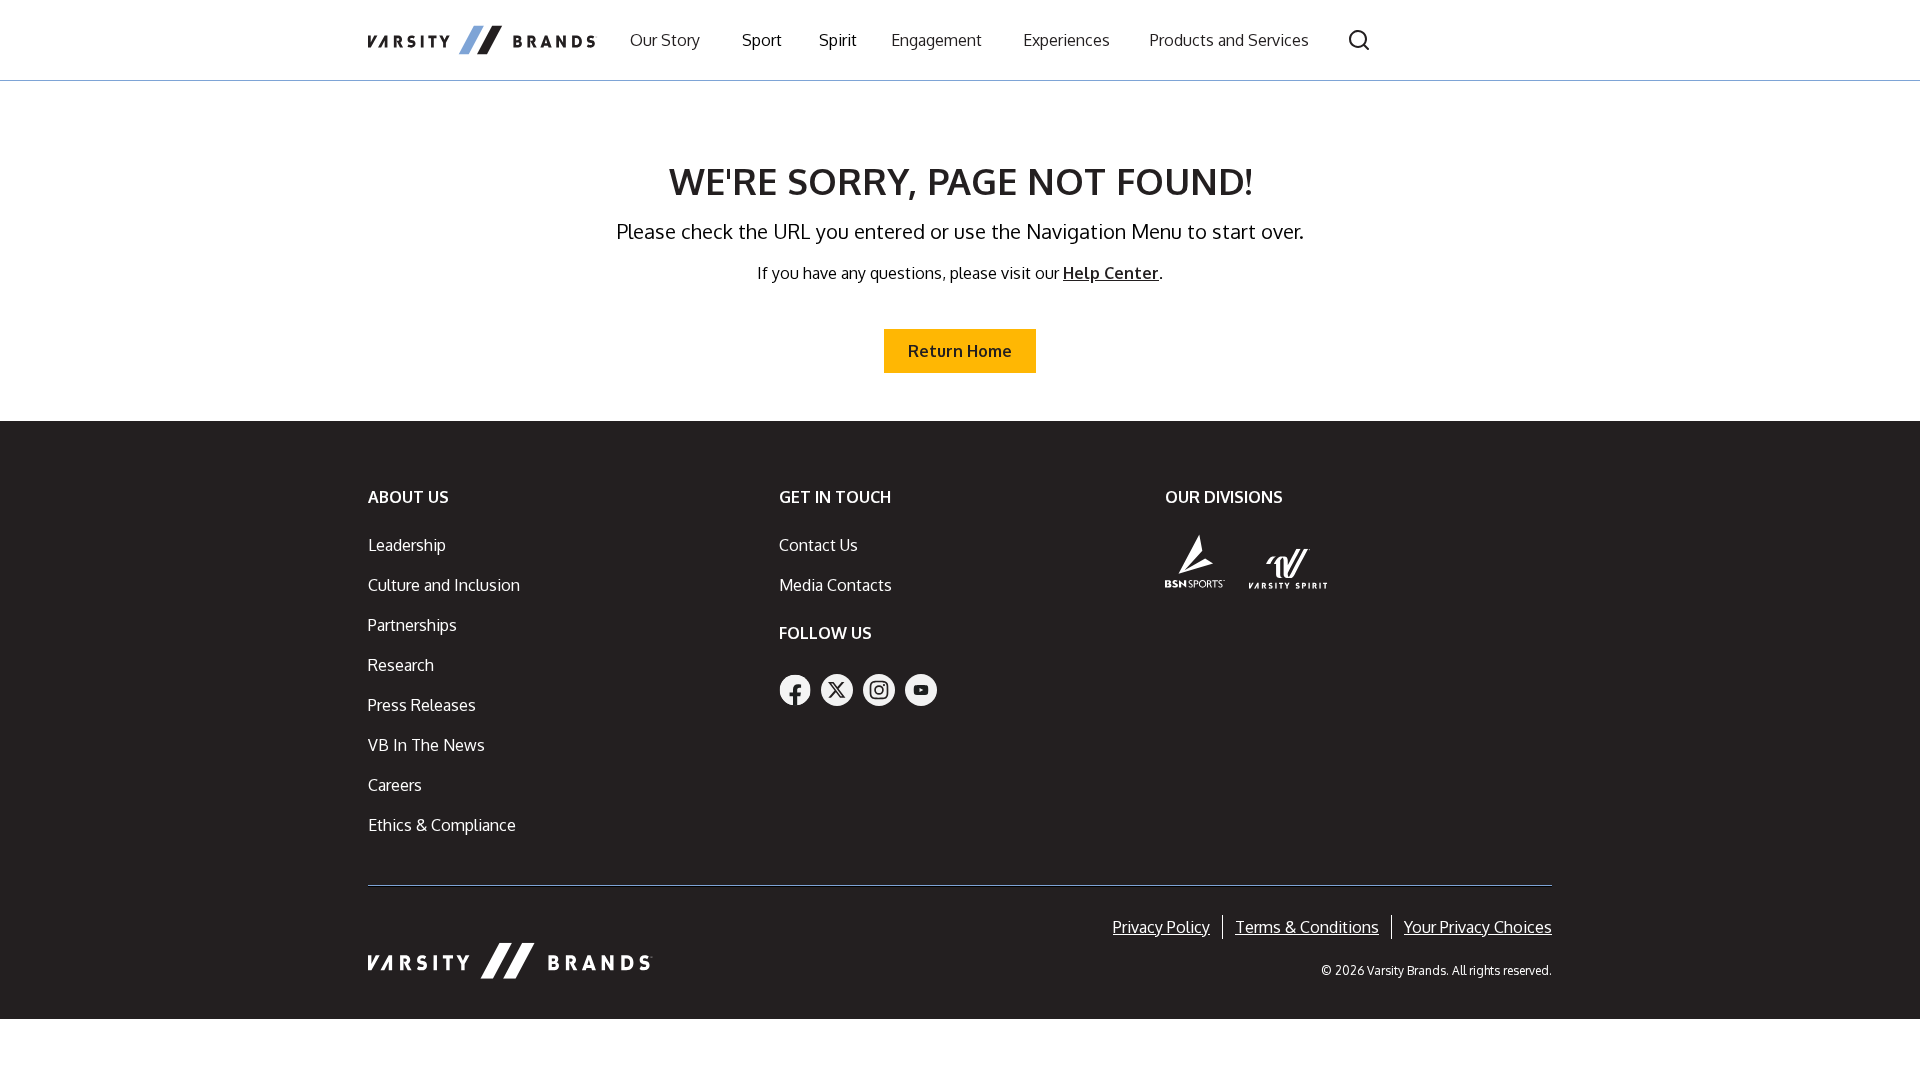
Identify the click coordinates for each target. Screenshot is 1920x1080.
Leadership (407, 545)
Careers (395, 785)
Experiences (1066, 40)
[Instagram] (879, 690)
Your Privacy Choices (1478, 927)
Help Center (1111, 273)
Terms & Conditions (1307, 927)
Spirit (838, 40)
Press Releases (422, 705)
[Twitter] (837, 690)
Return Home (960, 351)
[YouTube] (921, 690)
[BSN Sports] (1195, 561)
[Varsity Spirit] (1288, 568)
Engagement (936, 40)
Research (401, 665)
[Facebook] (795, 690)
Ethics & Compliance (442, 825)
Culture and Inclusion (444, 585)
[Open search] (1359, 40)
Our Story (665, 40)
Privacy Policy (1161, 927)
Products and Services (1229, 40)
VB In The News (426, 745)
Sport (762, 40)
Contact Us (818, 545)
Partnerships (412, 625)
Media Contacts (835, 585)
